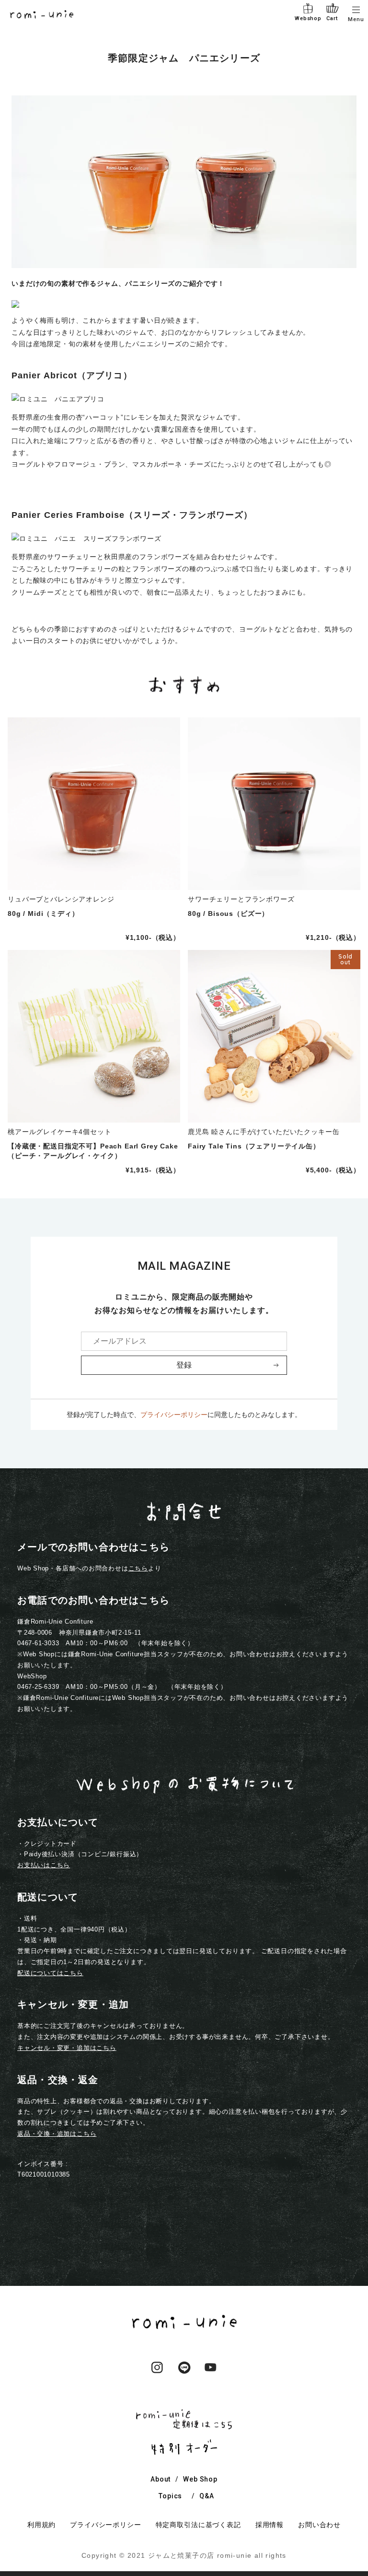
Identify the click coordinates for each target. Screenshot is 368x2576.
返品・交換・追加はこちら (57, 2134)
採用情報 (270, 2525)
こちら (138, 1568)
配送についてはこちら (50, 1973)
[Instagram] (157, 2375)
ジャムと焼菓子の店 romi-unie (200, 2555)
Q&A (207, 2496)
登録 (184, 1365)
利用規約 (41, 2525)
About (161, 2479)
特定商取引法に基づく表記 (198, 2525)
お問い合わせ (319, 2525)
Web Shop (200, 2479)
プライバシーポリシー (174, 1415)
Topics (170, 2496)
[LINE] (184, 2375)
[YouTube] (211, 2375)
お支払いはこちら (44, 1865)
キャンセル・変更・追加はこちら (67, 2048)
